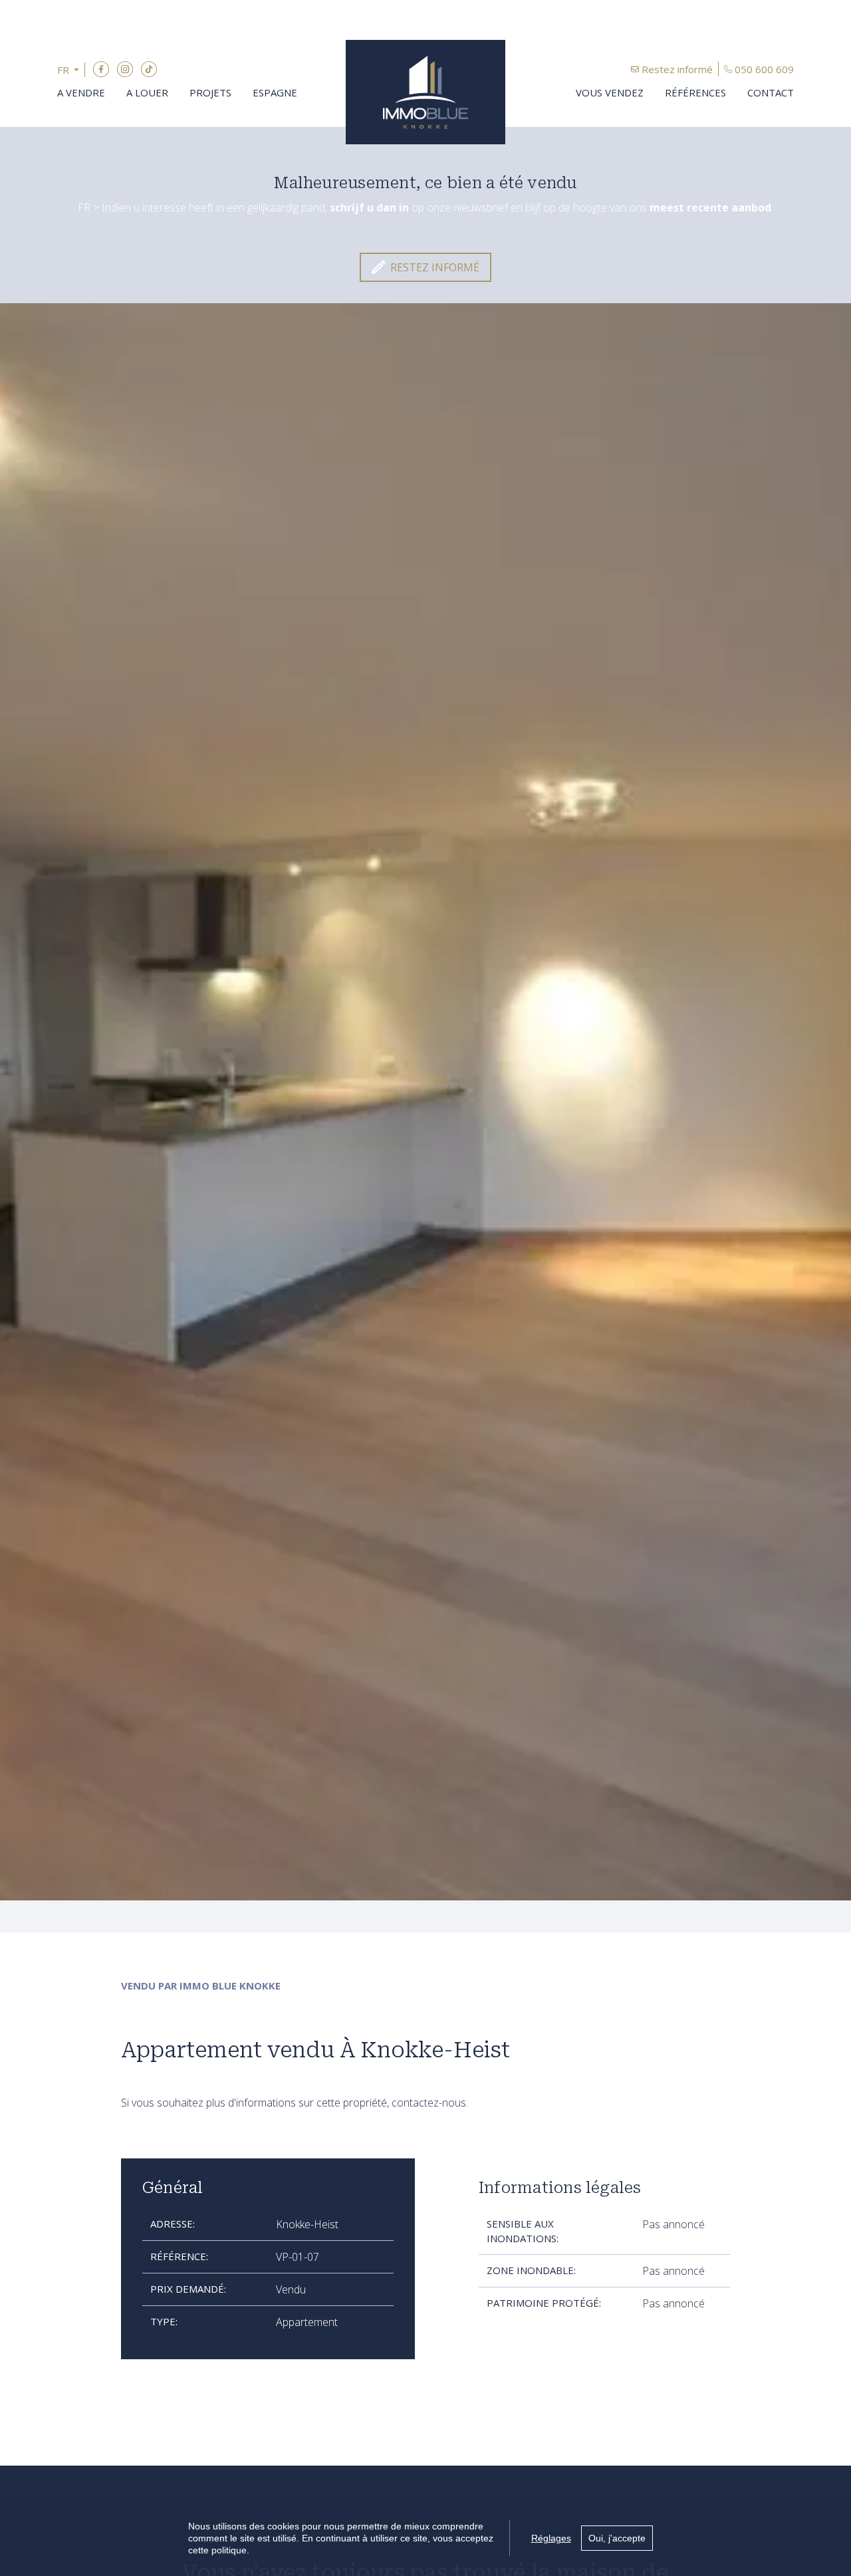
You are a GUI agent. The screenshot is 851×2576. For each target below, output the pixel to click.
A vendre (81, 92)
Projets (210, 92)
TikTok (149, 69)
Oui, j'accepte (617, 2538)
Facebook (101, 69)
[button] (71, 70)
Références (695, 92)
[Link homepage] (425, 92)
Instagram (125, 69)
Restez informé (677, 69)
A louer (147, 92)
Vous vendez (610, 92)
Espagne (275, 92)
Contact (771, 92)
